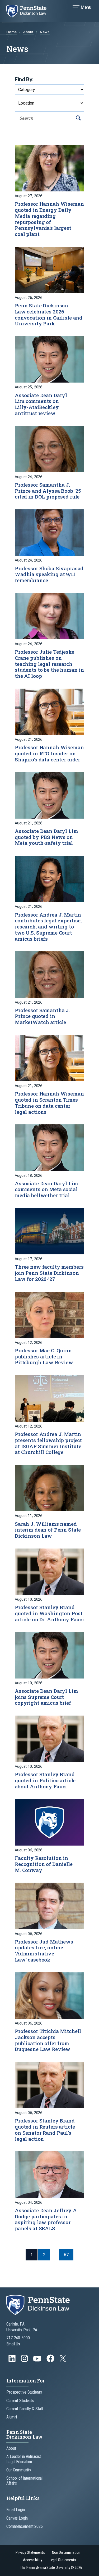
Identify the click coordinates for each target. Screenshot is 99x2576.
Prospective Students (24, 2392)
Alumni (12, 2417)
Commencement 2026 (25, 2526)
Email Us (13, 2344)
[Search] (78, 118)
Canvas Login (17, 2518)
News (45, 32)
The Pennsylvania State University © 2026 (51, 2568)
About (29, 32)
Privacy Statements (30, 2553)
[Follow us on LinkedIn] (13, 2361)
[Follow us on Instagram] (25, 2361)
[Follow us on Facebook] (51, 2361)
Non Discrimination (66, 2553)
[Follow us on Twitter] (63, 2360)
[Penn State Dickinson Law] (30, 11)
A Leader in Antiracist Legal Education (24, 2459)
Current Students (20, 2401)
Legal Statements (63, 2560)
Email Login (16, 2510)
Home (12, 32)
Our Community (19, 2470)
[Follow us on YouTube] (38, 2361)
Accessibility (32, 2560)
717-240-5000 (18, 2338)
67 (66, 2255)
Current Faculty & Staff (25, 2409)
